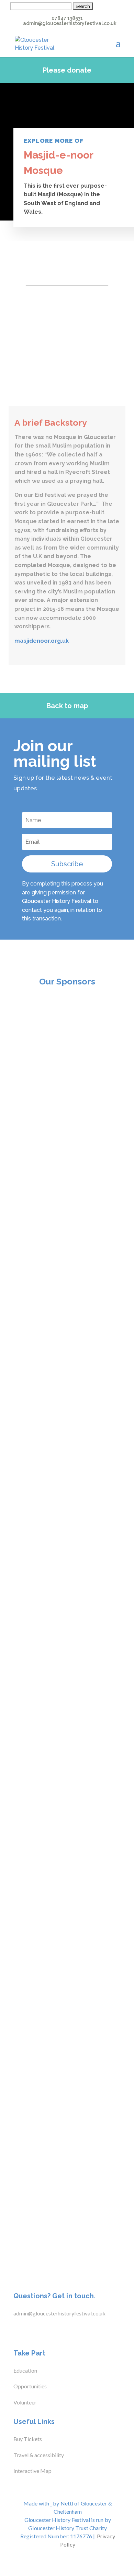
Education (25, 2370)
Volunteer (25, 2402)
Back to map (67, 706)
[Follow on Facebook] (15, 2331)
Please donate (67, 70)
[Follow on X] (29, 2331)
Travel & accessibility (39, 2455)
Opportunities (30, 2386)
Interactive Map (32, 2471)
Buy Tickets (28, 2439)
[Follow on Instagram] (42, 2331)
